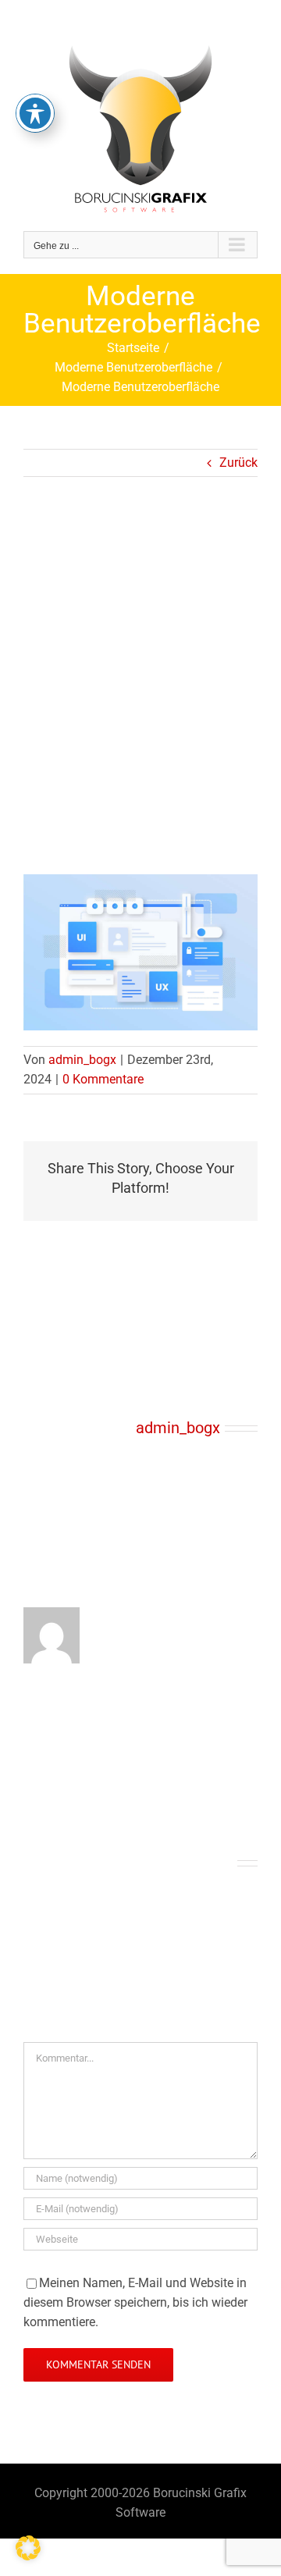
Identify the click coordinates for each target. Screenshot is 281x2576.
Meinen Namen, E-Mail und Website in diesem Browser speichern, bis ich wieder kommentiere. (135, 2302)
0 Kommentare (103, 1079)
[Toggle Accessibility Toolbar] (35, 113)
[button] (28, 2548)
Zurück (238, 463)
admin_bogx (82, 1060)
